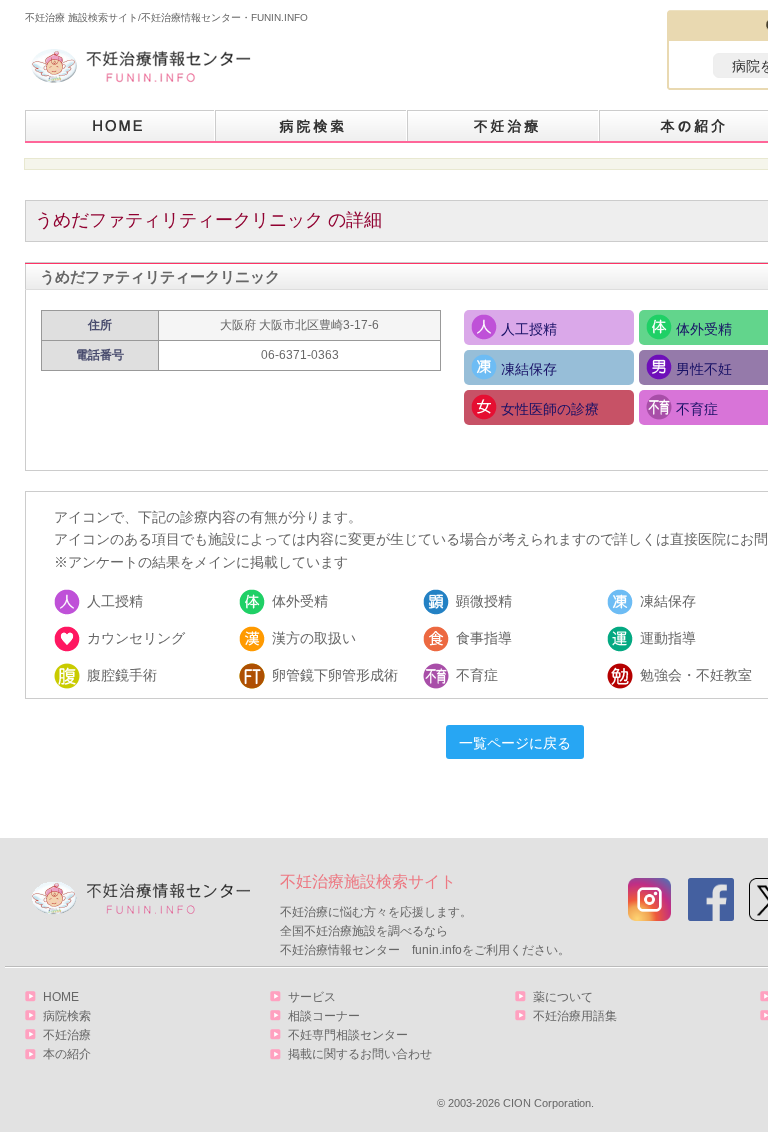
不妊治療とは (504, 126)
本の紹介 (67, 1054)
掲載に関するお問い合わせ (360, 1054)
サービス (312, 997)
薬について (563, 997)
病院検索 (312, 126)
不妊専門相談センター (348, 1035)
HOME (120, 126)
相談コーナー (324, 1016)
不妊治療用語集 (575, 1016)
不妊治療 (67, 1035)
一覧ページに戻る (515, 743)
